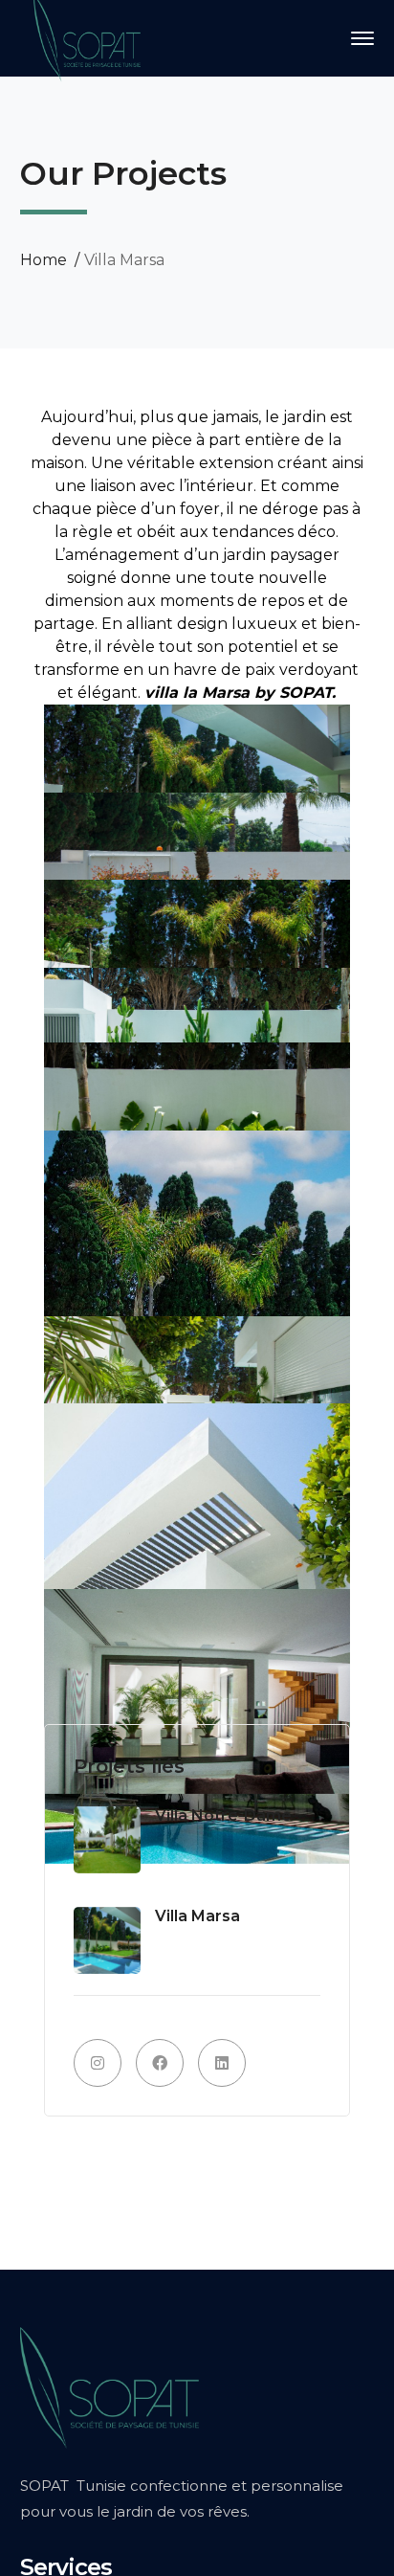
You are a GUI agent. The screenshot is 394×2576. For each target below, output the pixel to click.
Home (44, 260)
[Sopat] (87, 37)
